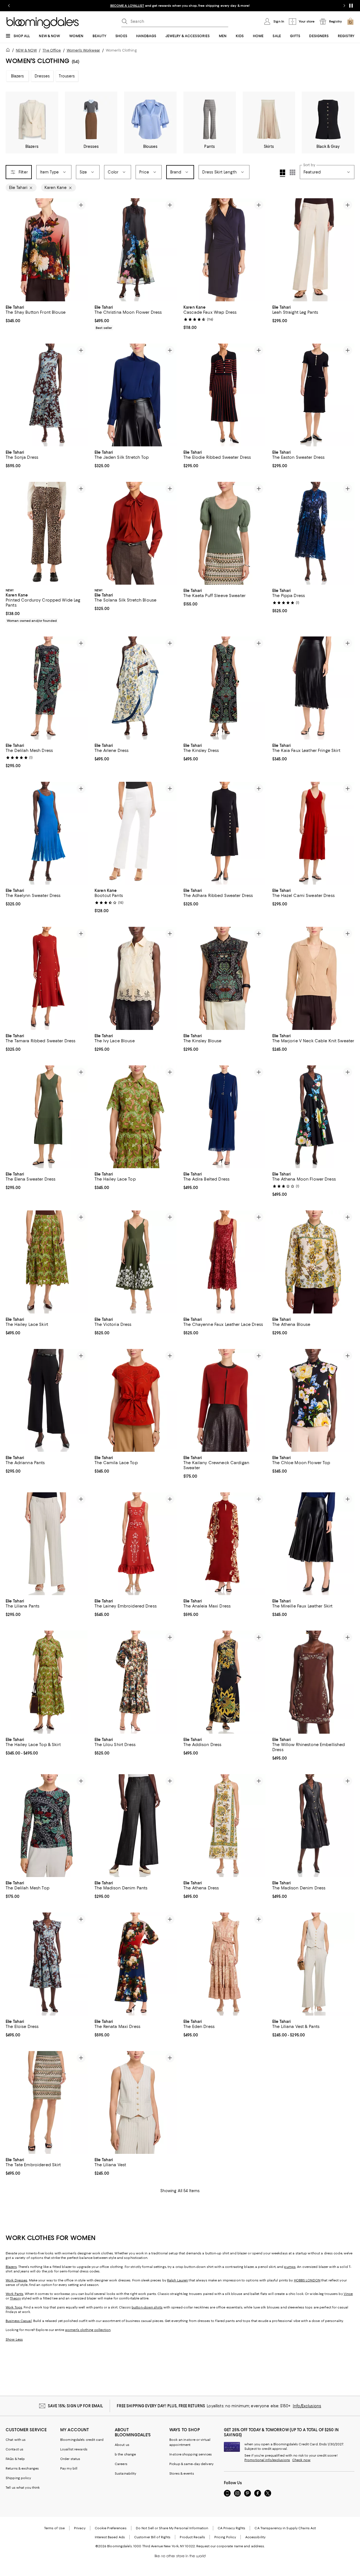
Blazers (18, 76)
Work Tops (14, 2307)
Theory (15, 2298)
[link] (47, 313)
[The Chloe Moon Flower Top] (313, 1400)
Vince (348, 2294)
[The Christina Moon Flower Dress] (136, 250)
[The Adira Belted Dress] (224, 1117)
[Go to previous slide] (9, 6)
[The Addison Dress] (224, 1682)
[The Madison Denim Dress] (313, 1826)
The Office (52, 50)
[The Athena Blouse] (313, 1262)
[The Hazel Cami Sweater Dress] (313, 833)
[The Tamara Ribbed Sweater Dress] (47, 978)
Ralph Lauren (177, 2280)
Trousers (67, 76)
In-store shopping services (191, 2454)
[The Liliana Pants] (47, 1544)
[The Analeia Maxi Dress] (224, 1544)
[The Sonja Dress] (47, 395)
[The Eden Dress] (224, 1964)
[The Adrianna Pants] (47, 1400)
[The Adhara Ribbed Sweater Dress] (224, 833)
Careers (121, 2464)
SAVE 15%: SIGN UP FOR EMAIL (76, 2406)
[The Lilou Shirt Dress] (136, 1682)
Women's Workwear (83, 50)
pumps (290, 2267)
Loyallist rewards (74, 2449)
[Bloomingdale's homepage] (9, 51)
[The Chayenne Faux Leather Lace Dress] (224, 1262)
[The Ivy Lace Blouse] (136, 978)
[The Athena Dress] (224, 1826)
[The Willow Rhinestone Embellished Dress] (313, 1682)
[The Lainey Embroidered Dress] (136, 1544)
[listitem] (180, 6)
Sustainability (126, 2473)
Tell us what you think (23, 2488)
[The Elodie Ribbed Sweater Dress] (224, 395)
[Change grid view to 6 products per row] (292, 172)
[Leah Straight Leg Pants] (313, 250)
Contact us (14, 2449)
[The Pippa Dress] (313, 533)
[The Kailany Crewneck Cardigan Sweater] (224, 1400)
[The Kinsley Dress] (224, 688)
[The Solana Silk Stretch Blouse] (136, 533)
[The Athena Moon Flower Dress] (313, 1117)
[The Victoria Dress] (136, 1262)
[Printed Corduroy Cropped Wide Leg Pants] (47, 533)
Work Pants (14, 2294)
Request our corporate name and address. (230, 2546)
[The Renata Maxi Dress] (136, 1964)
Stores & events (182, 2473)
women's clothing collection (88, 2330)
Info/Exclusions (307, 2406)
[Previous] (12, 250)
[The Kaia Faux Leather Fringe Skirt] (313, 688)
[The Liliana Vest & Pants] (313, 1964)
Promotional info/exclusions (267, 2460)
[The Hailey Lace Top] (136, 1117)
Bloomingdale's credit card (82, 2440)
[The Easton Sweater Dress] (313, 395)
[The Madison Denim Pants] (136, 1826)
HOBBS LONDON (307, 2280)
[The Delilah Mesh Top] (47, 1826)
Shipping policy (18, 2478)
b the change (125, 2454)
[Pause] (351, 6)
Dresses (42, 76)
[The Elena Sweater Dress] (47, 1117)
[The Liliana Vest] (136, 2102)
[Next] (81, 250)
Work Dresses (16, 2280)
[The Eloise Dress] (47, 1964)
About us (122, 2445)
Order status (70, 2459)
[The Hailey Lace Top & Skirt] (47, 1682)
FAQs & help (15, 2459)
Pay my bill (69, 2468)
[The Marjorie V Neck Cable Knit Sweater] (313, 978)
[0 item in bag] (350, 21)
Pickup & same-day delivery (191, 2464)
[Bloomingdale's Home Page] (43, 23)
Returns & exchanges (22, 2468)
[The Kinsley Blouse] (224, 978)
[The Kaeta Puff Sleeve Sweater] (224, 533)
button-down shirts (147, 2307)
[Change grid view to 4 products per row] (283, 173)
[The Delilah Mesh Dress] (47, 688)
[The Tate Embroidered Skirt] (47, 2102)
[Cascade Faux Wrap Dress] (224, 250)
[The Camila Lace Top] (136, 1400)
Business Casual (19, 2321)
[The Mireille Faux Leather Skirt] (313, 1544)
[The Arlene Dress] (136, 688)
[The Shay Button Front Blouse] (47, 250)
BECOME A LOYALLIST (127, 6)
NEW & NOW (26, 50)
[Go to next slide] (344, 6)
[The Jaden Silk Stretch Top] (136, 395)
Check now (301, 2460)
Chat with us (16, 2440)
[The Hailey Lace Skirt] (47, 1262)
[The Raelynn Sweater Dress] (47, 833)
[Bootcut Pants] (136, 833)
